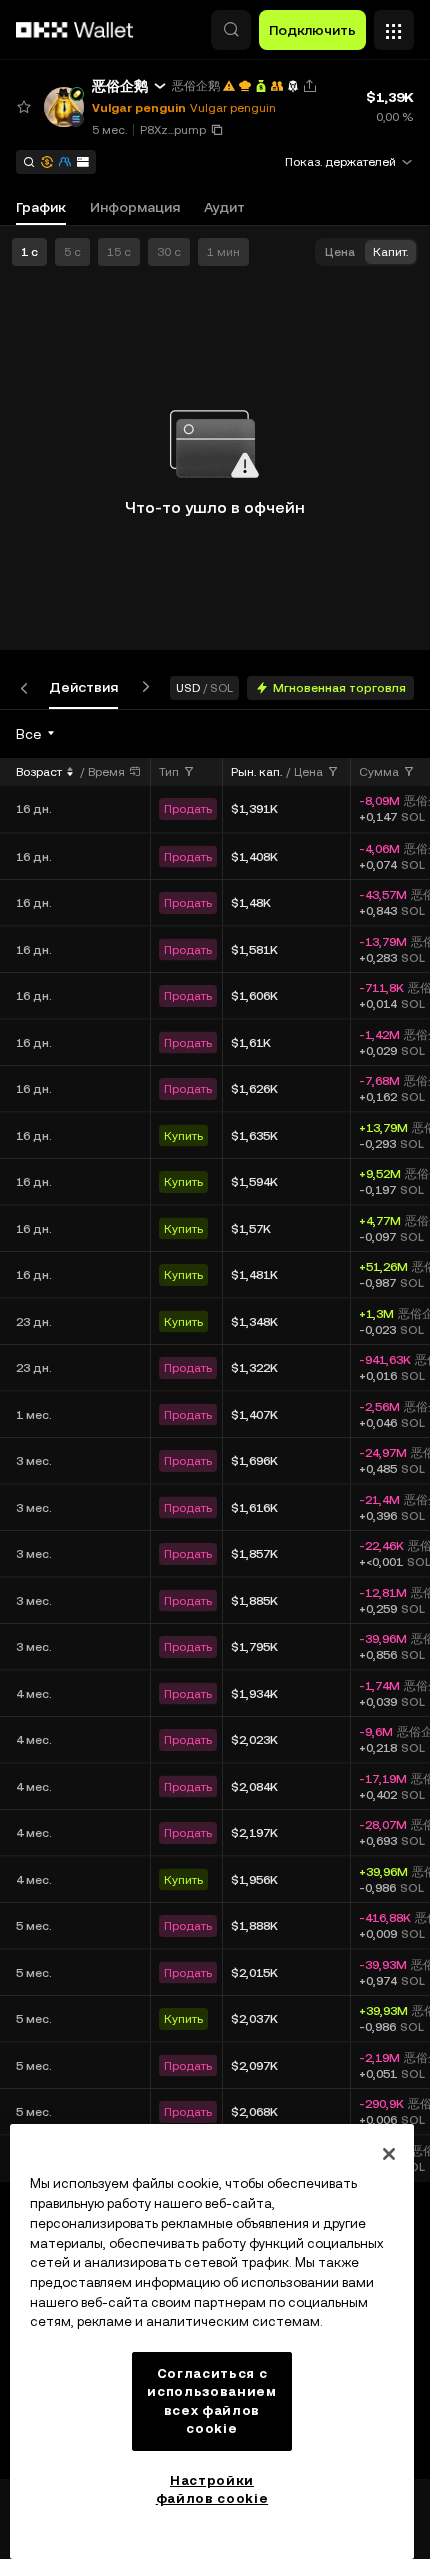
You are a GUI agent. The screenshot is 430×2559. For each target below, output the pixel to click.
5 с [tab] (72, 252)
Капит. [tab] (390, 252)
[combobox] (36, 734)
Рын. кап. (256, 772)
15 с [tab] (119, 252)
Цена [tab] (340, 252)
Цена (308, 772)
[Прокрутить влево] (28, 687)
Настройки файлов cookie (212, 2489)
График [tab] (41, 207)
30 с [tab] (169, 252)
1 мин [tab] (223, 252)
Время (106, 772)
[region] (212, 2341)
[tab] (83, 687)
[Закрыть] (389, 2154)
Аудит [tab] (224, 207)
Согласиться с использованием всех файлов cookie (211, 2401)
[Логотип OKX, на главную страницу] (75, 30)
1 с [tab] (29, 252)
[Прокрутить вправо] (142, 687)
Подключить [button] (312, 30)
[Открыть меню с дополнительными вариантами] (394, 25)
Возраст (39, 772)
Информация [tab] (135, 207)
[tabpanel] (215, 1594)
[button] (231, 30)
